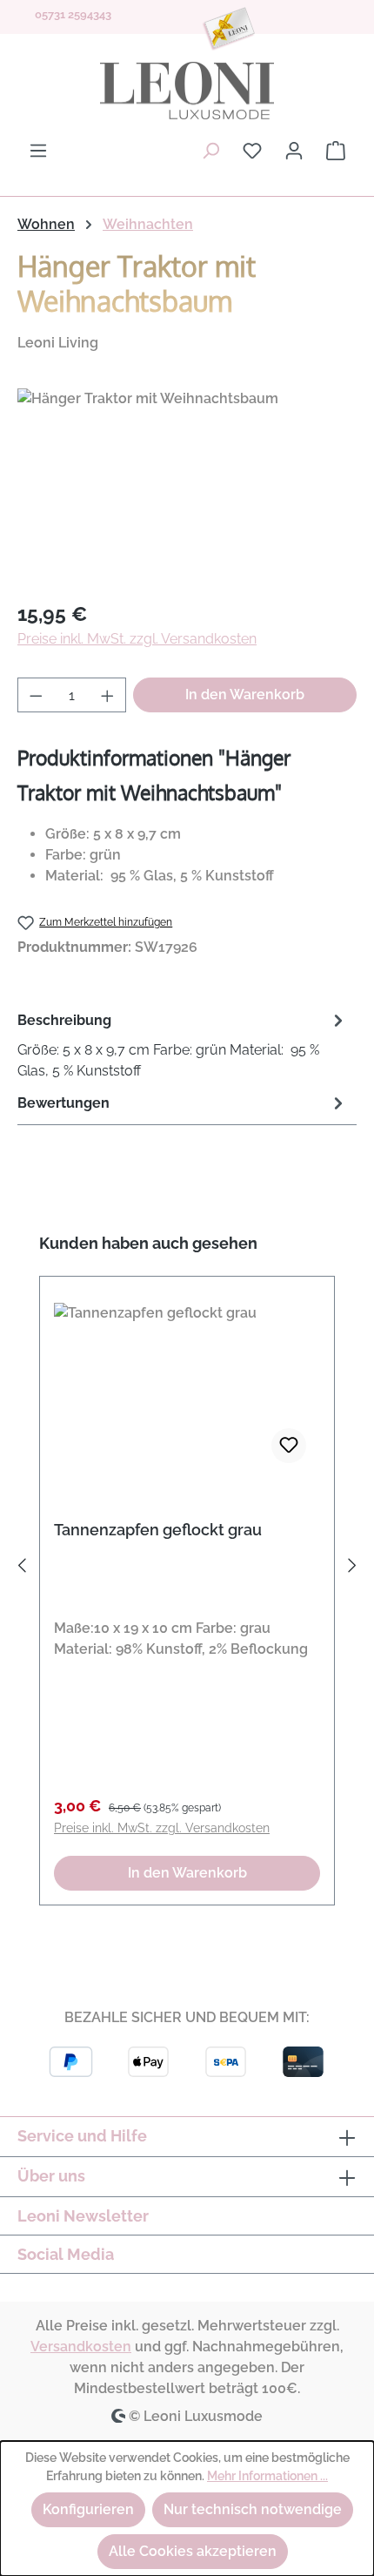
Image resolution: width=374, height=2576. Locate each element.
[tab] (183, 1045)
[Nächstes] (352, 1569)
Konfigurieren (88, 2509)
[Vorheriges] (22, 1569)
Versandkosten (81, 2347)
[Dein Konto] (294, 151)
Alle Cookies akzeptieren (193, 2551)
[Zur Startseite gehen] (187, 91)
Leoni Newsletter (83, 2216)
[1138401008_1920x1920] (187, 486)
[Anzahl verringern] (36, 695)
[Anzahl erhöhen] (108, 695)
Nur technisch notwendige (253, 2509)
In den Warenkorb (245, 695)
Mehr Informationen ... (267, 2476)
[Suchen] (210, 151)
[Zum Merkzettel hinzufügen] (289, 1446)
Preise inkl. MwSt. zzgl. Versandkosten (137, 639)
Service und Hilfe (82, 2136)
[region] (187, 486)
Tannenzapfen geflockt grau (158, 1530)
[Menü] (38, 151)
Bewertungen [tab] (63, 1103)
